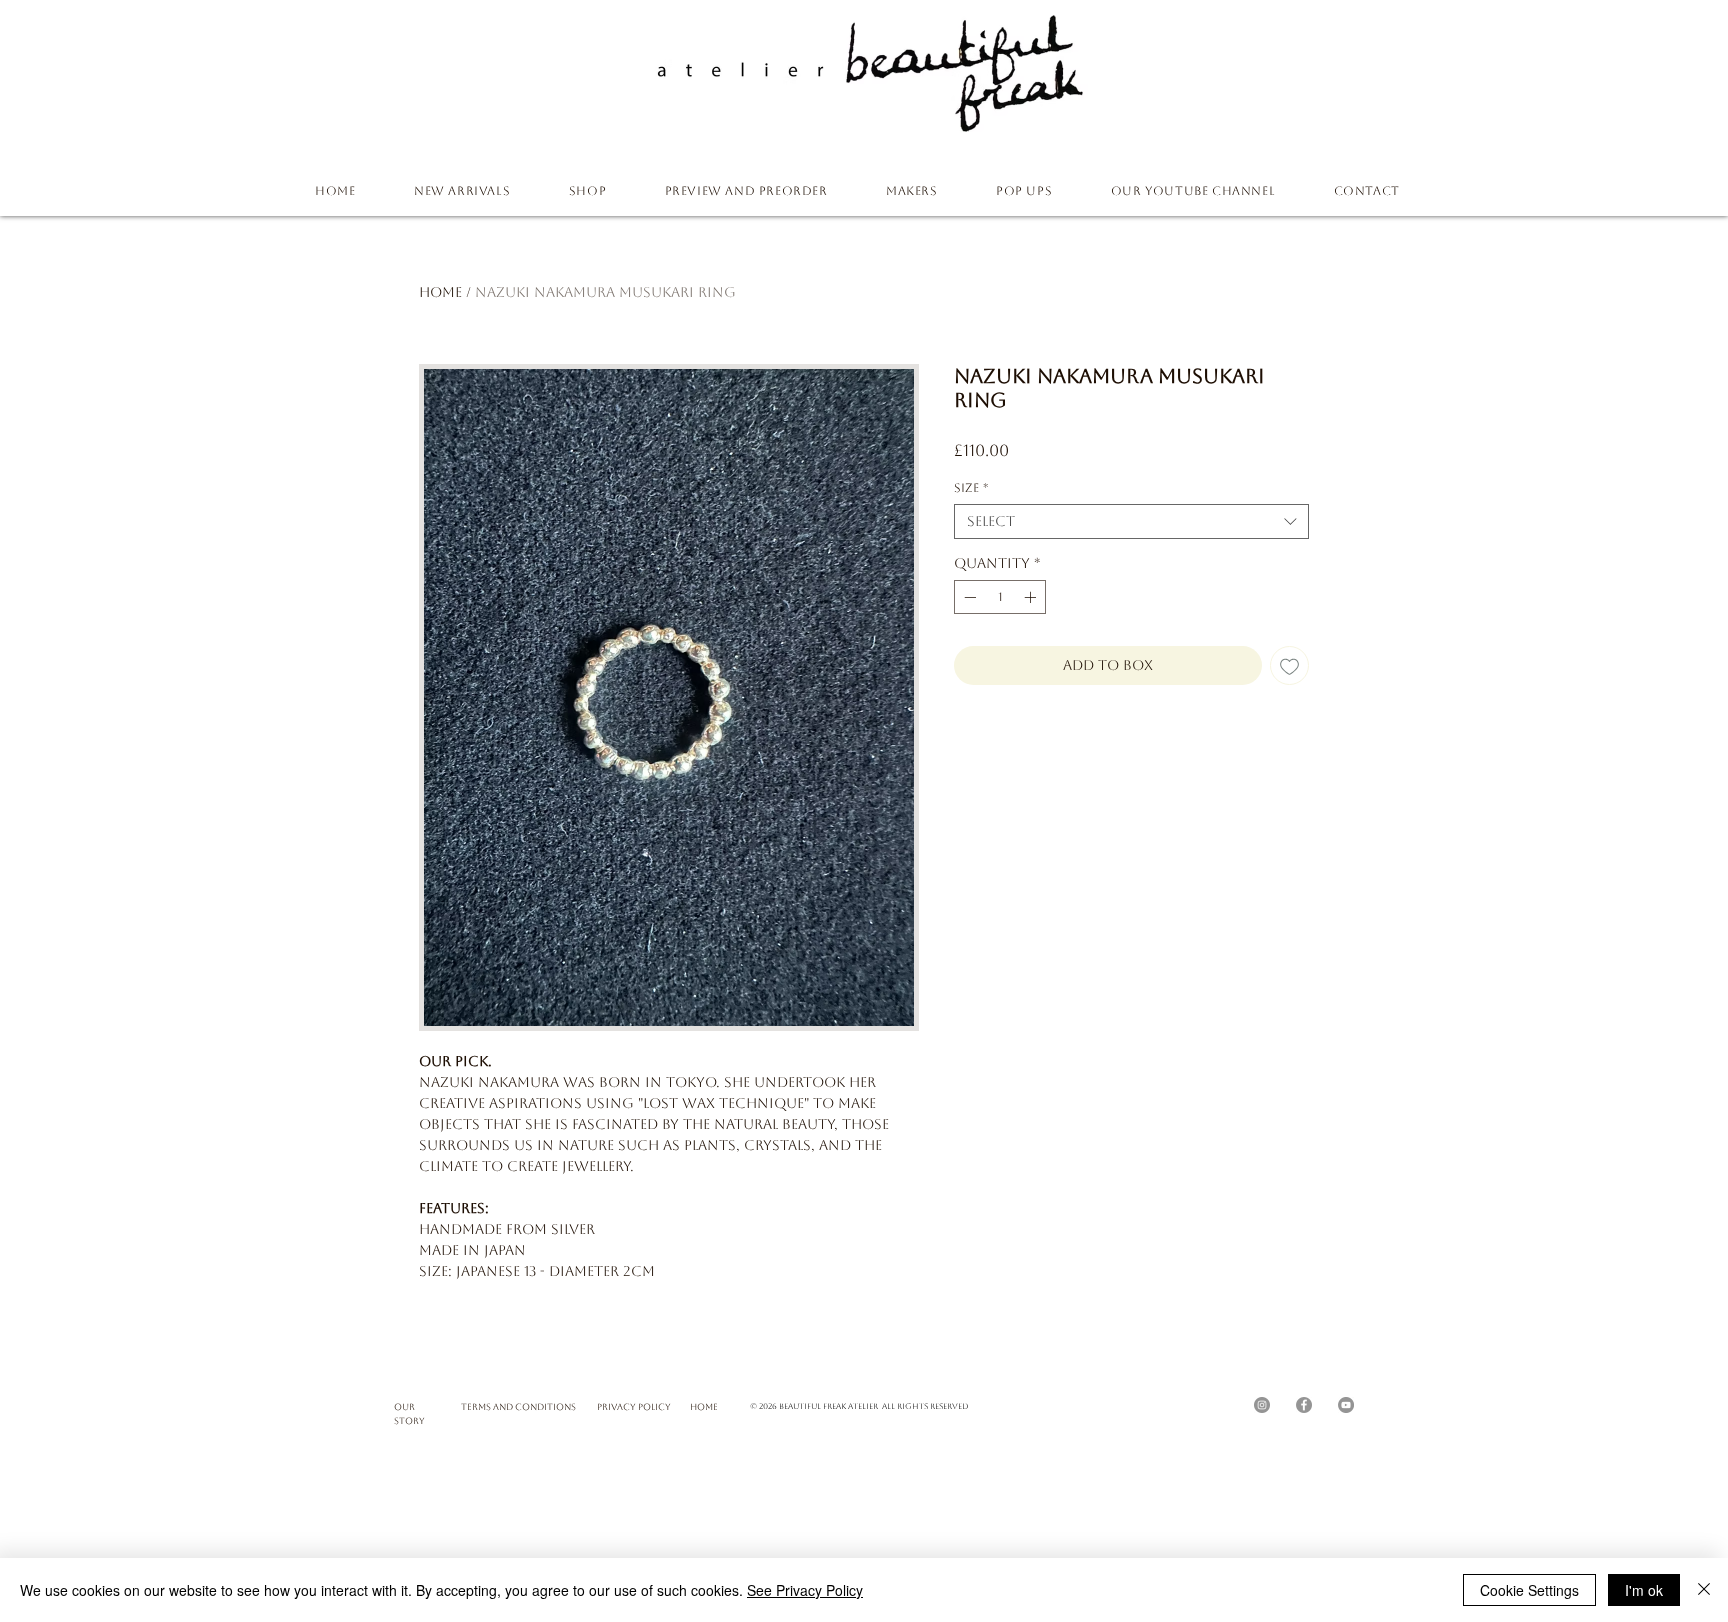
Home (440, 292)
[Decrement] (968, 597)
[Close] (1704, 1590)
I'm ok (1644, 1590)
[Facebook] (1304, 1405)
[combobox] (1131, 521)
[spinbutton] (1000, 597)
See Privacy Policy (805, 1590)
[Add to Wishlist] (1289, 665)
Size (971, 488)
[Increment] (1032, 597)
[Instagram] (1262, 1405)
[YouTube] (1346, 1405)
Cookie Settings (1529, 1590)
